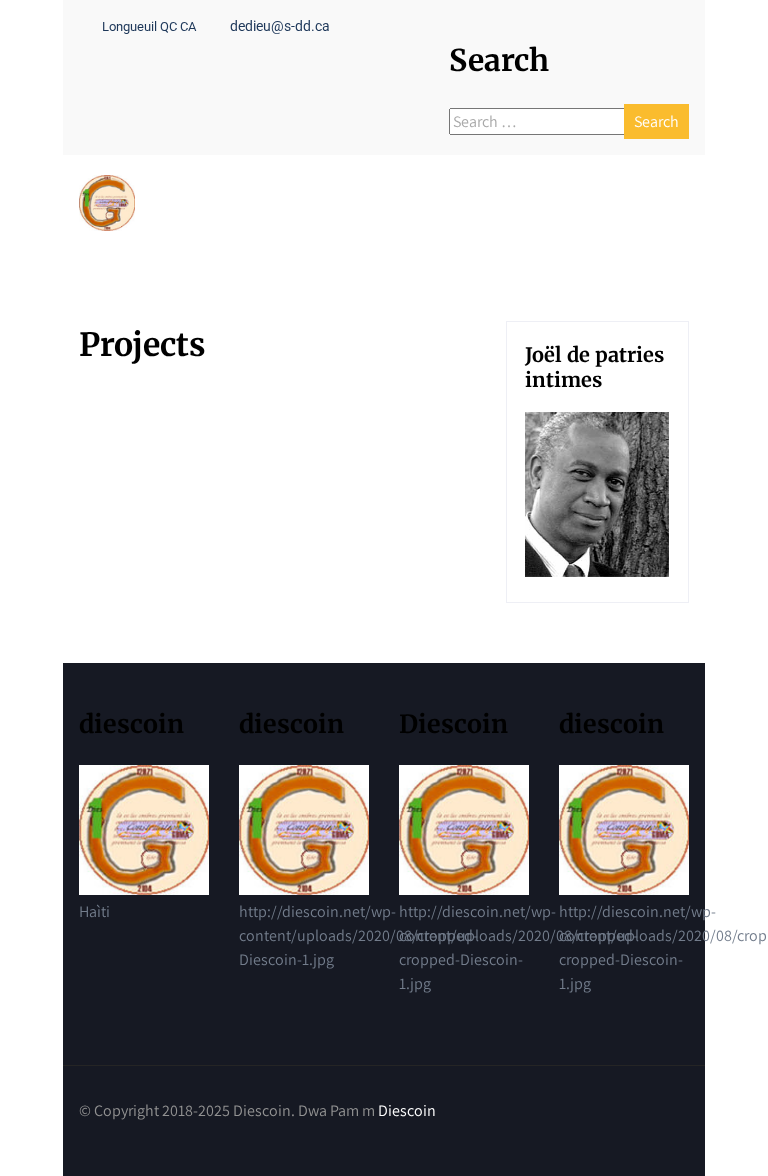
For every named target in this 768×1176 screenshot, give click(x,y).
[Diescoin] (107, 185)
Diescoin (407, 1110)
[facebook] (668, 1111)
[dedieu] (144, 830)
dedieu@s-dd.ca (280, 26)
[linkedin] (683, 1111)
